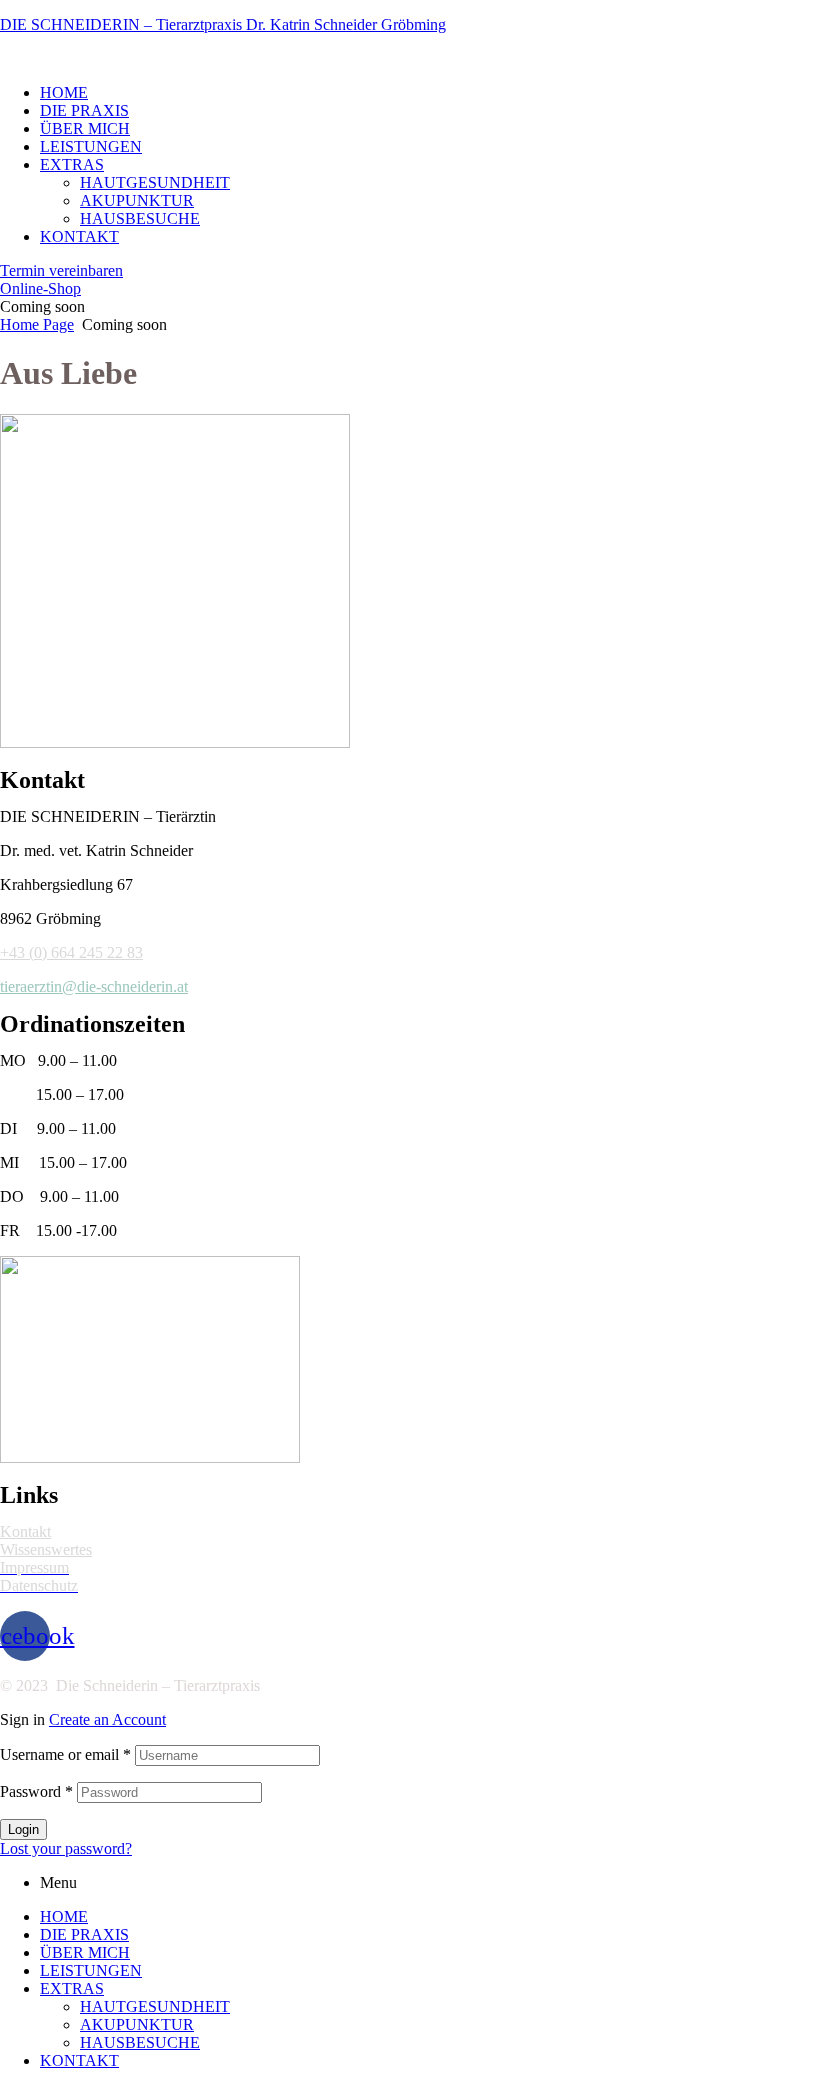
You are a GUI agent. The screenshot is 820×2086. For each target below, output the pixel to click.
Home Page (37, 324)
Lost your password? (66, 1848)
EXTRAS (72, 1988)
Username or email (65, 1754)
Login (23, 1829)
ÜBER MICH (85, 1952)
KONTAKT (79, 2060)
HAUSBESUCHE (140, 2042)
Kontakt (25, 1531)
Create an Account (107, 1719)
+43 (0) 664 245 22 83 (71, 952)
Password (36, 1791)
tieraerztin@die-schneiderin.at (94, 986)
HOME (64, 1916)
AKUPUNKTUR (137, 2024)
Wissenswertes (46, 1549)
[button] (61, 270)
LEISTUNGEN (91, 1970)
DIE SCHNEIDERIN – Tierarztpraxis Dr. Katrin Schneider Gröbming (223, 24)
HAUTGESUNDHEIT (155, 2006)
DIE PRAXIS (84, 1934)
